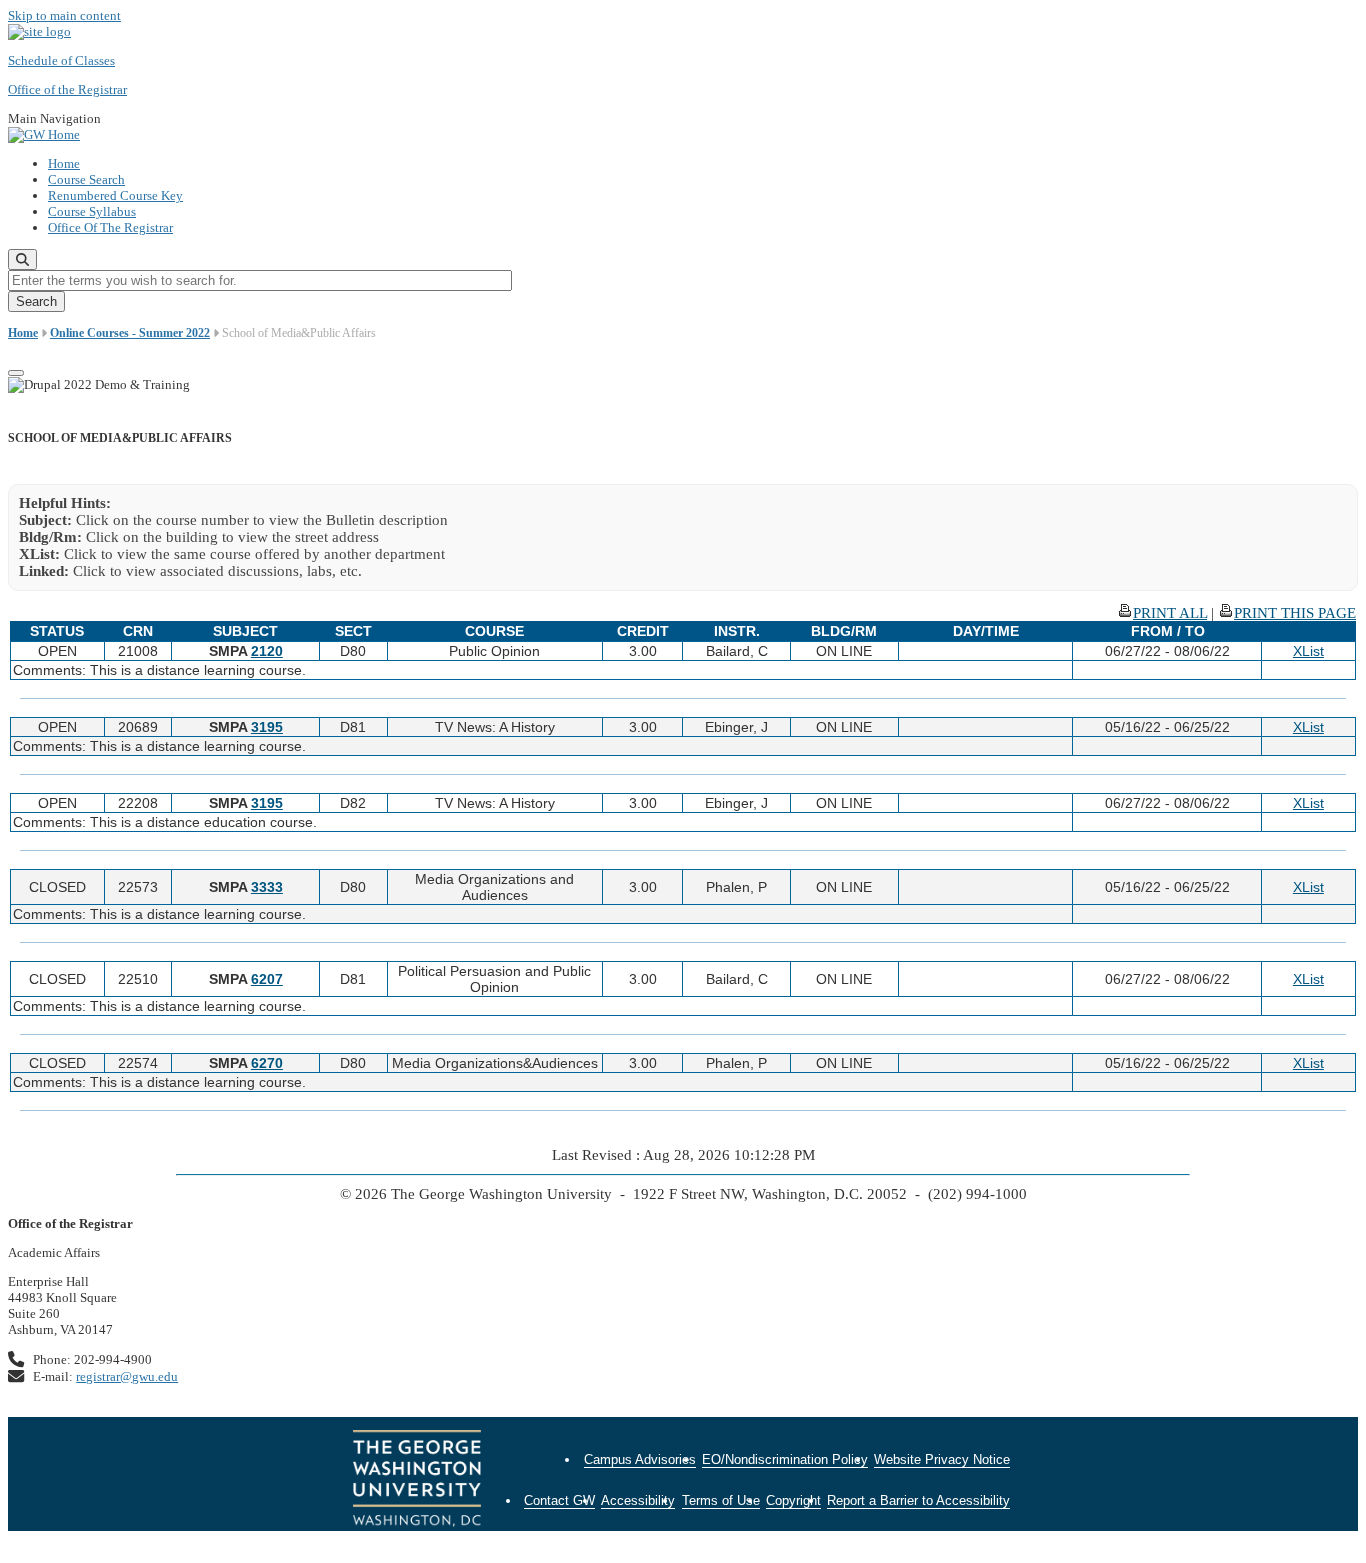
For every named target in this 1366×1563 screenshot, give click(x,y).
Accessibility (638, 1500)
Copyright (793, 1500)
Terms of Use (721, 1500)
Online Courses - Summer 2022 (130, 333)
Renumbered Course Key (115, 195)
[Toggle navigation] (16, 373)
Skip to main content (64, 15)
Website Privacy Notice (942, 1459)
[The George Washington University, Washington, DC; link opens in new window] (417, 1481)
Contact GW (559, 1500)
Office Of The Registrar (110, 227)
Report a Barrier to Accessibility (918, 1500)
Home (64, 163)
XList (1308, 651)
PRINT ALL (1170, 613)
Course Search (86, 179)
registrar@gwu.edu (127, 1376)
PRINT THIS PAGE (1295, 613)
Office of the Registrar (67, 89)
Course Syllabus (92, 211)
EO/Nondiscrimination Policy (785, 1459)
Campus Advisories (640, 1459)
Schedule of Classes (61, 60)
